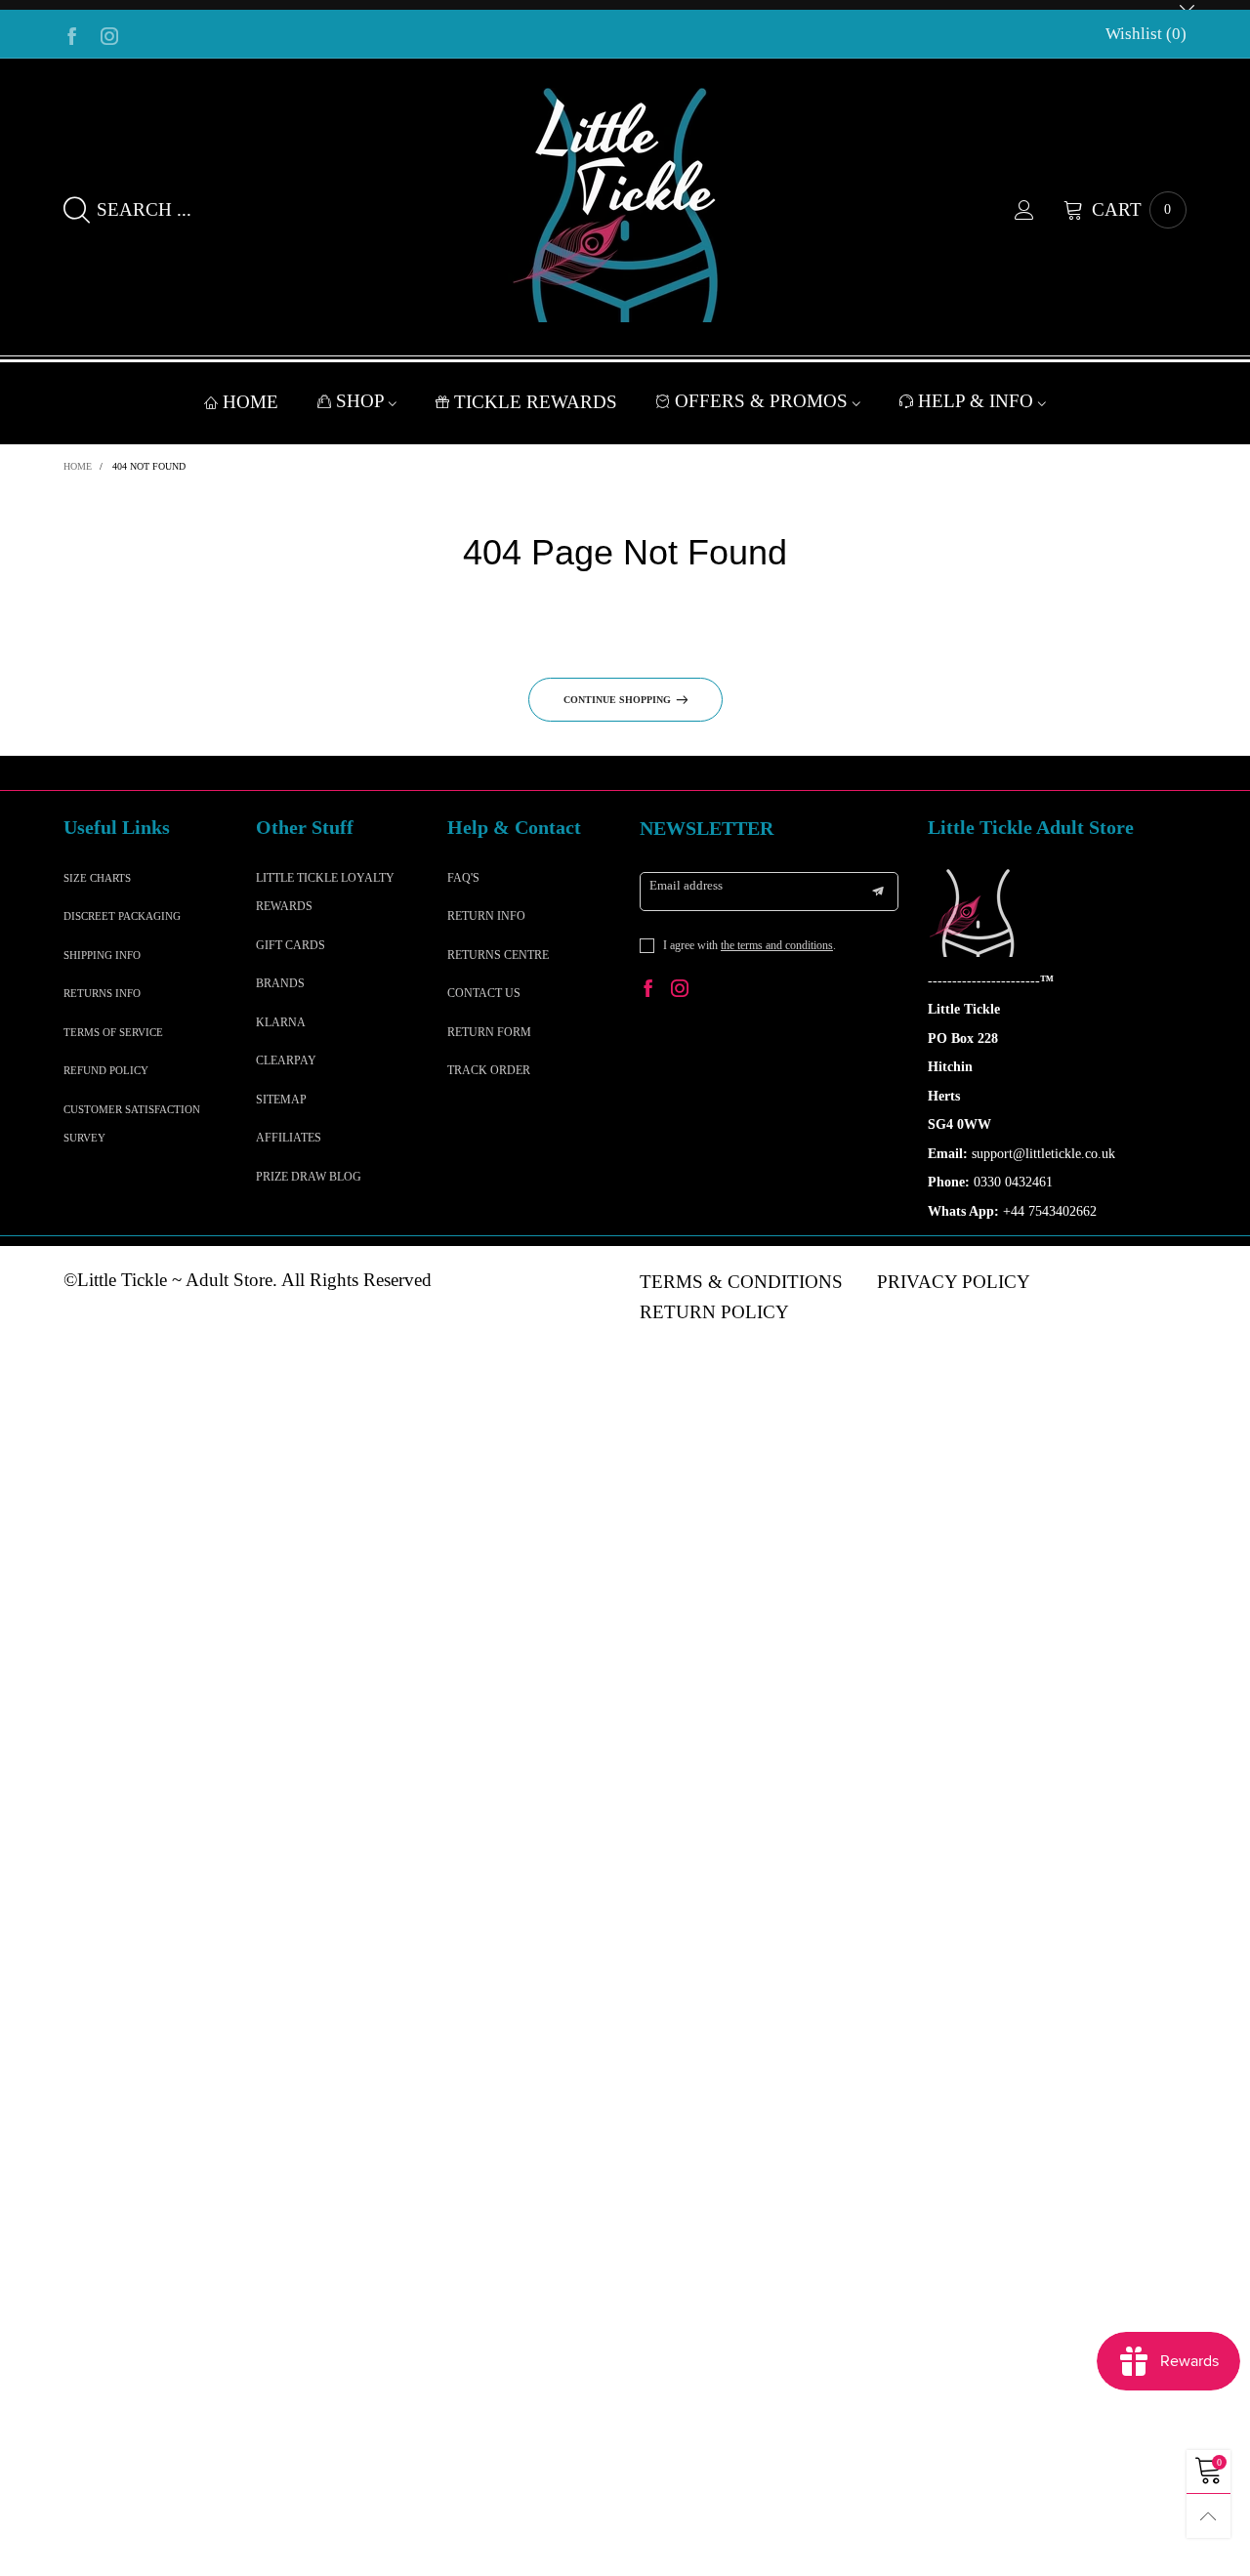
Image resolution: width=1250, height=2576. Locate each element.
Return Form (489, 1032)
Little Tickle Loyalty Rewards (325, 892)
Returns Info (102, 993)
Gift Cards (291, 945)
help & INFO (978, 401)
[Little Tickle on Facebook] (648, 991)
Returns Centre (498, 955)
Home (250, 402)
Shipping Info (102, 955)
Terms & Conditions (741, 1282)
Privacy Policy (954, 1282)
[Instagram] (109, 34)
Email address (686, 885)
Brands (280, 983)
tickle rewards (536, 402)
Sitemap (281, 1100)
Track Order (489, 1070)
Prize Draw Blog (309, 1177)
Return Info (486, 916)
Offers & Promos (764, 401)
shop (362, 401)
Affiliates (289, 1138)
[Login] (1039, 210)
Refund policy (106, 1070)
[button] (878, 892)
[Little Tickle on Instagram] (680, 991)
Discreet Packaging (122, 916)
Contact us (484, 993)
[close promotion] (1187, 5)
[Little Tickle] (625, 205)
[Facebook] (72, 34)
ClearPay (286, 1060)
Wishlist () (1146, 34)
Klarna (281, 1022)
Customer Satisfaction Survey (132, 1123)
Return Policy (714, 1312)
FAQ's (463, 878)
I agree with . (750, 945)
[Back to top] (1208, 2516)
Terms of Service (113, 1032)
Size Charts (97, 878)
